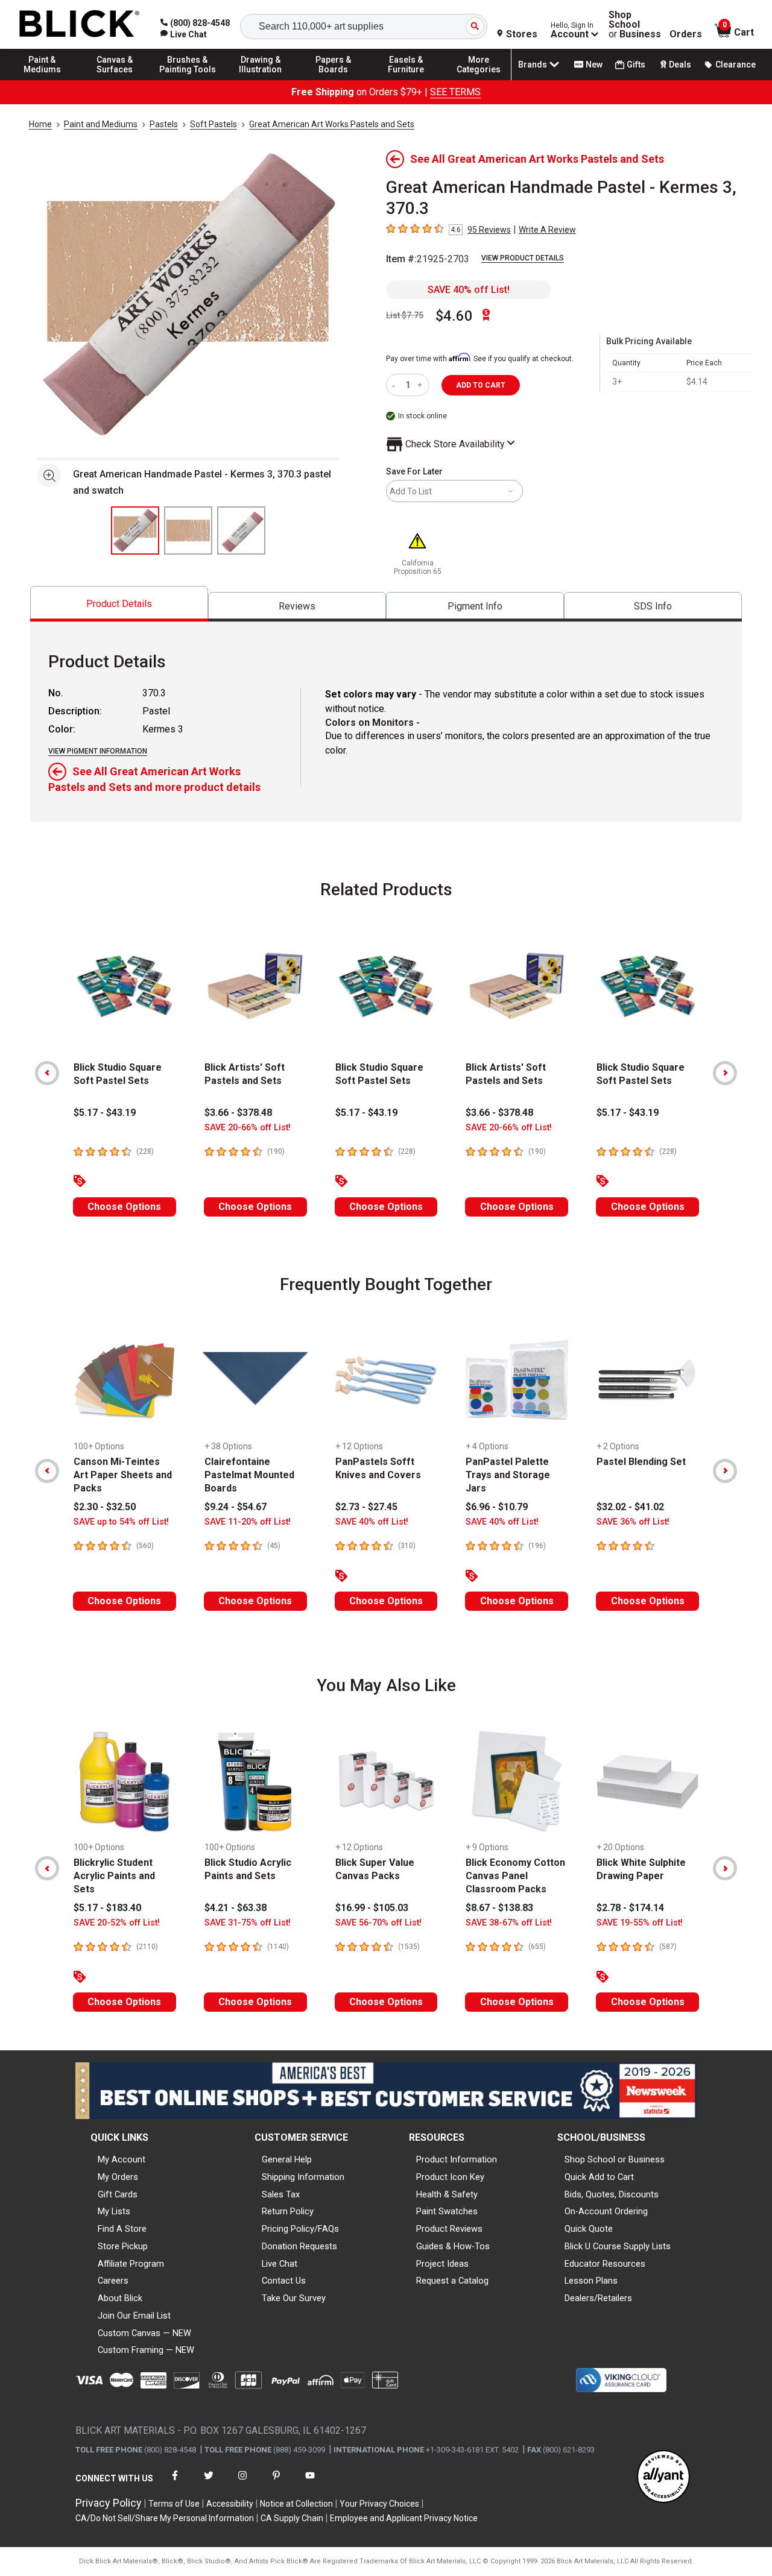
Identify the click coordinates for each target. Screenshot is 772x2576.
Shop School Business (635, 25)
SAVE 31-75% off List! (248, 1923)
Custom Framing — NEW (146, 2350)
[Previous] (47, 1073)
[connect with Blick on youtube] (310, 2483)
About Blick (120, 2298)
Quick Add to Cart (599, 2177)
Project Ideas (442, 2264)
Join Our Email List (134, 2316)
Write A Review (547, 230)
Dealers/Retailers (598, 2298)
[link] (184, 34)
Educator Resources (605, 2264)
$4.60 (454, 316)
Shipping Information (303, 2177)
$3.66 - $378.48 (238, 1113)
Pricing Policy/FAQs (300, 2229)
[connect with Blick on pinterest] (276, 2483)
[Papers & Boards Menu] (334, 80)
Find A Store (122, 2229)
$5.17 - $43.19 (105, 1113)
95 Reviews (489, 230)
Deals (680, 65)
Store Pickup (123, 2246)
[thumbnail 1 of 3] (135, 531)
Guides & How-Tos (453, 2246)
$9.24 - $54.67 (236, 1507)
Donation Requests (299, 2246)
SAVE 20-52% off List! (117, 1923)
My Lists (114, 2211)
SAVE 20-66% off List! (248, 1128)
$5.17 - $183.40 (107, 1908)
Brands (533, 65)
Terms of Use (174, 2504)
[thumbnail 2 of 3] (188, 531)
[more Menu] (479, 80)
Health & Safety (447, 2194)
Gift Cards (118, 2194)
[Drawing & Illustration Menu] (261, 80)
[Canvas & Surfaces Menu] (115, 80)
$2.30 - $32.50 (105, 1507)
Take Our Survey (294, 2298)
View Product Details (523, 258)
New (594, 65)
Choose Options (124, 1207)
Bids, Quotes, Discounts (612, 2194)
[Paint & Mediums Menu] (42, 80)
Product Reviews (449, 2229)
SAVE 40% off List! (469, 290)
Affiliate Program (131, 2264)
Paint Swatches (447, 2211)
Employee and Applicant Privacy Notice (404, 2518)
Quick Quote (589, 2229)
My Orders (118, 2177)
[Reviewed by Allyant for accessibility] (663, 2477)
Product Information (457, 2159)
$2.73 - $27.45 (366, 1507)
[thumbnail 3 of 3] (241, 531)
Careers (113, 2281)
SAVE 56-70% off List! (378, 1923)
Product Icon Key (450, 2177)
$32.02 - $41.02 (630, 1507)
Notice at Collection (296, 2504)
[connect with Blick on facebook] (175, 2483)
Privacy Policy (109, 2503)
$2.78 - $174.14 (630, 1908)
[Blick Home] (80, 24)
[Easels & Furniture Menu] (406, 80)
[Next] (725, 1073)
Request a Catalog (452, 2281)
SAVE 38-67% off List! (509, 1923)
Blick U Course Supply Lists (618, 2246)
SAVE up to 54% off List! (121, 1522)
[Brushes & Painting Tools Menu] (188, 80)
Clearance (736, 65)
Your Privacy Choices (379, 2504)
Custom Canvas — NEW (144, 2333)
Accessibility (230, 2504)
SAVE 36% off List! (633, 1522)
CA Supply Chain (292, 2518)
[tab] (119, 604)
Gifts (636, 65)
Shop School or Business (615, 2159)
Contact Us (284, 2281)
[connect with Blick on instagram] (242, 2483)
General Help (287, 2159)
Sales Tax (281, 2194)
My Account (122, 2159)
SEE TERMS (455, 92)
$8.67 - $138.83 (499, 1908)
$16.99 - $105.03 (372, 1908)
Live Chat (280, 2264)
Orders (686, 34)
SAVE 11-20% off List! (248, 1522)
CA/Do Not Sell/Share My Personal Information (165, 2518)
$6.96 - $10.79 (497, 1507)
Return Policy (288, 2211)
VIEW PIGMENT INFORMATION (98, 751)
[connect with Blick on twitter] (209, 2483)
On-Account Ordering (606, 2211)
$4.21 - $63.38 (236, 1908)
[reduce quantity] (396, 385)
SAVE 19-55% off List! (640, 1923)
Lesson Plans (591, 2281)
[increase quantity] (421, 385)
